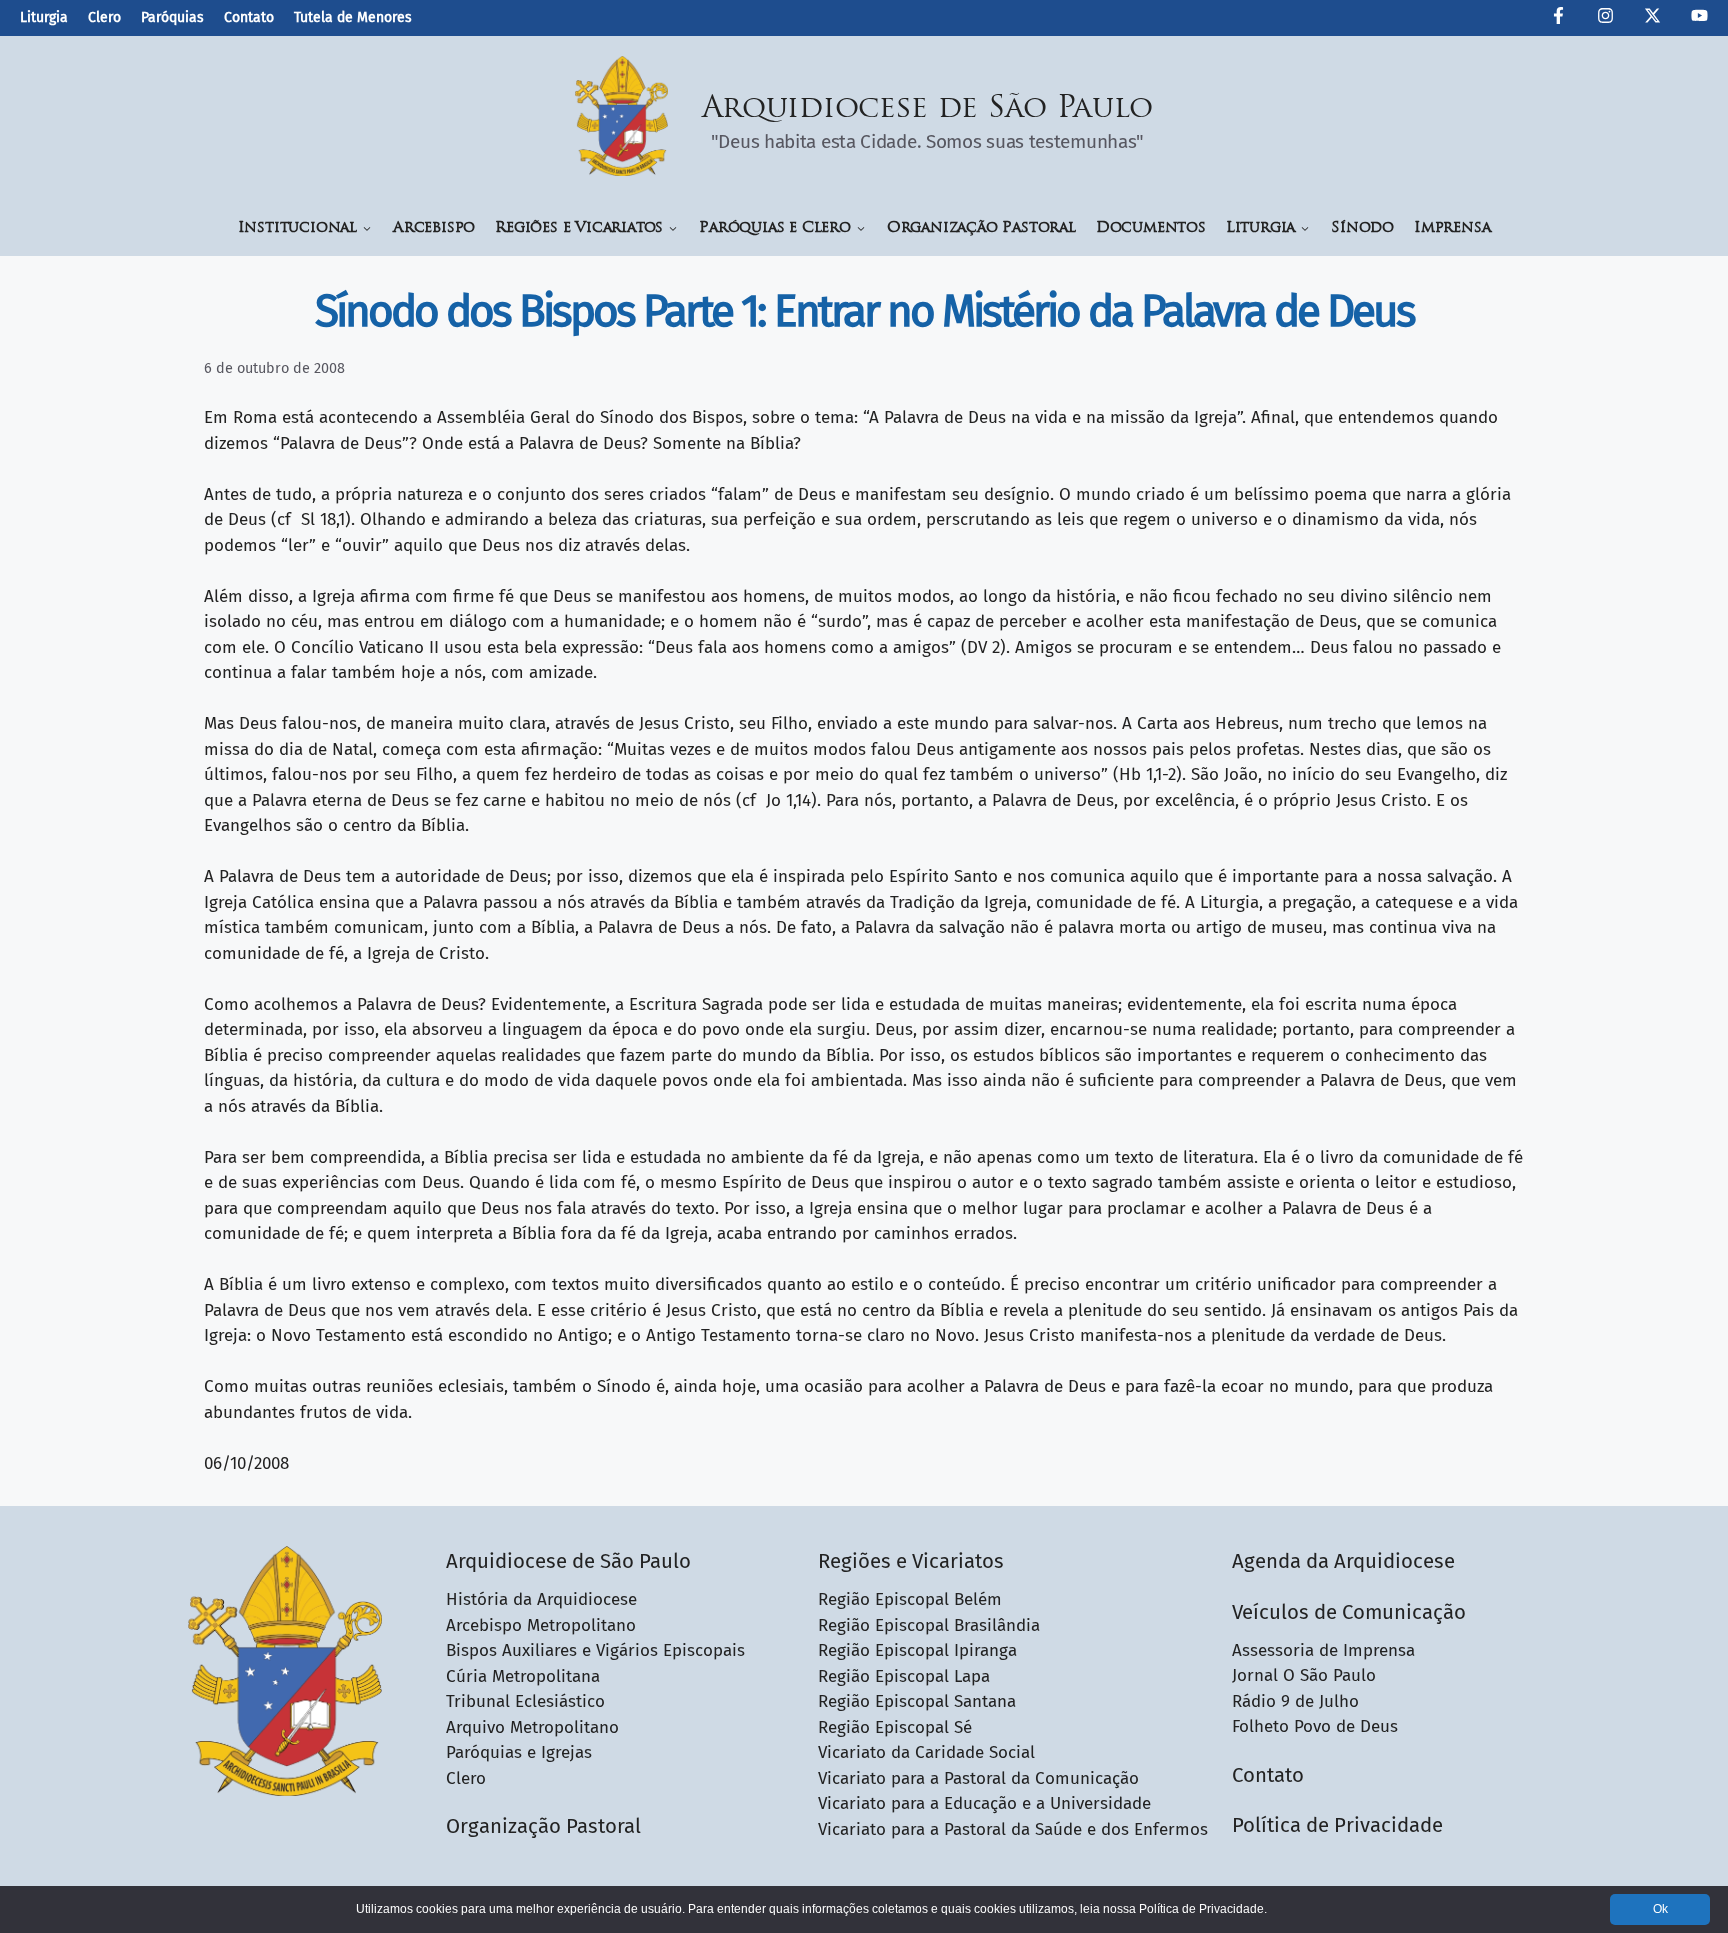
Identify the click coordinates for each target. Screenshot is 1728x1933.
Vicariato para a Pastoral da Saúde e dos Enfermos (1013, 1829)
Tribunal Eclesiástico (525, 1701)
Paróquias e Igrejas (519, 1752)
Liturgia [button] (1260, 228)
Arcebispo (434, 228)
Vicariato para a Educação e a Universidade (984, 1803)
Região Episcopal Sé (895, 1727)
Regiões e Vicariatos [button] (579, 228)
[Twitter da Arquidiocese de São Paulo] (1652, 19)
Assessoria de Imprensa (1323, 1650)
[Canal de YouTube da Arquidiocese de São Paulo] (1699, 19)
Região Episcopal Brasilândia (929, 1625)
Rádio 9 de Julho (1295, 1701)
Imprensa (1452, 228)
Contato (249, 17)
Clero (104, 17)
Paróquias (172, 17)
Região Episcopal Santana (917, 1701)
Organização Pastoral (981, 228)
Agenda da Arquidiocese (1343, 1561)
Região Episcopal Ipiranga (917, 1650)
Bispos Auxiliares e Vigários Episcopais (595, 1650)
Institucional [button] (297, 228)
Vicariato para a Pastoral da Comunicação (978, 1778)
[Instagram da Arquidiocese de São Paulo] (1605, 19)
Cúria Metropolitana (523, 1676)
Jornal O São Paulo (1304, 1675)
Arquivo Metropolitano (532, 1727)
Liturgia (44, 17)
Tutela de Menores (353, 17)
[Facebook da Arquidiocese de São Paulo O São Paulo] (1558, 19)
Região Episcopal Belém (910, 1599)
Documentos (1151, 228)
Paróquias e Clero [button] (775, 228)
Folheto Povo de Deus (1315, 1726)
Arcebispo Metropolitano (541, 1625)
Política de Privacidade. (1203, 1909)
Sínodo (1362, 228)
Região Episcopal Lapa (904, 1676)
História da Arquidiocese (541, 1599)
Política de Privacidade (1337, 1825)
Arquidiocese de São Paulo (928, 109)
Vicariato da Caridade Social (926, 1752)
